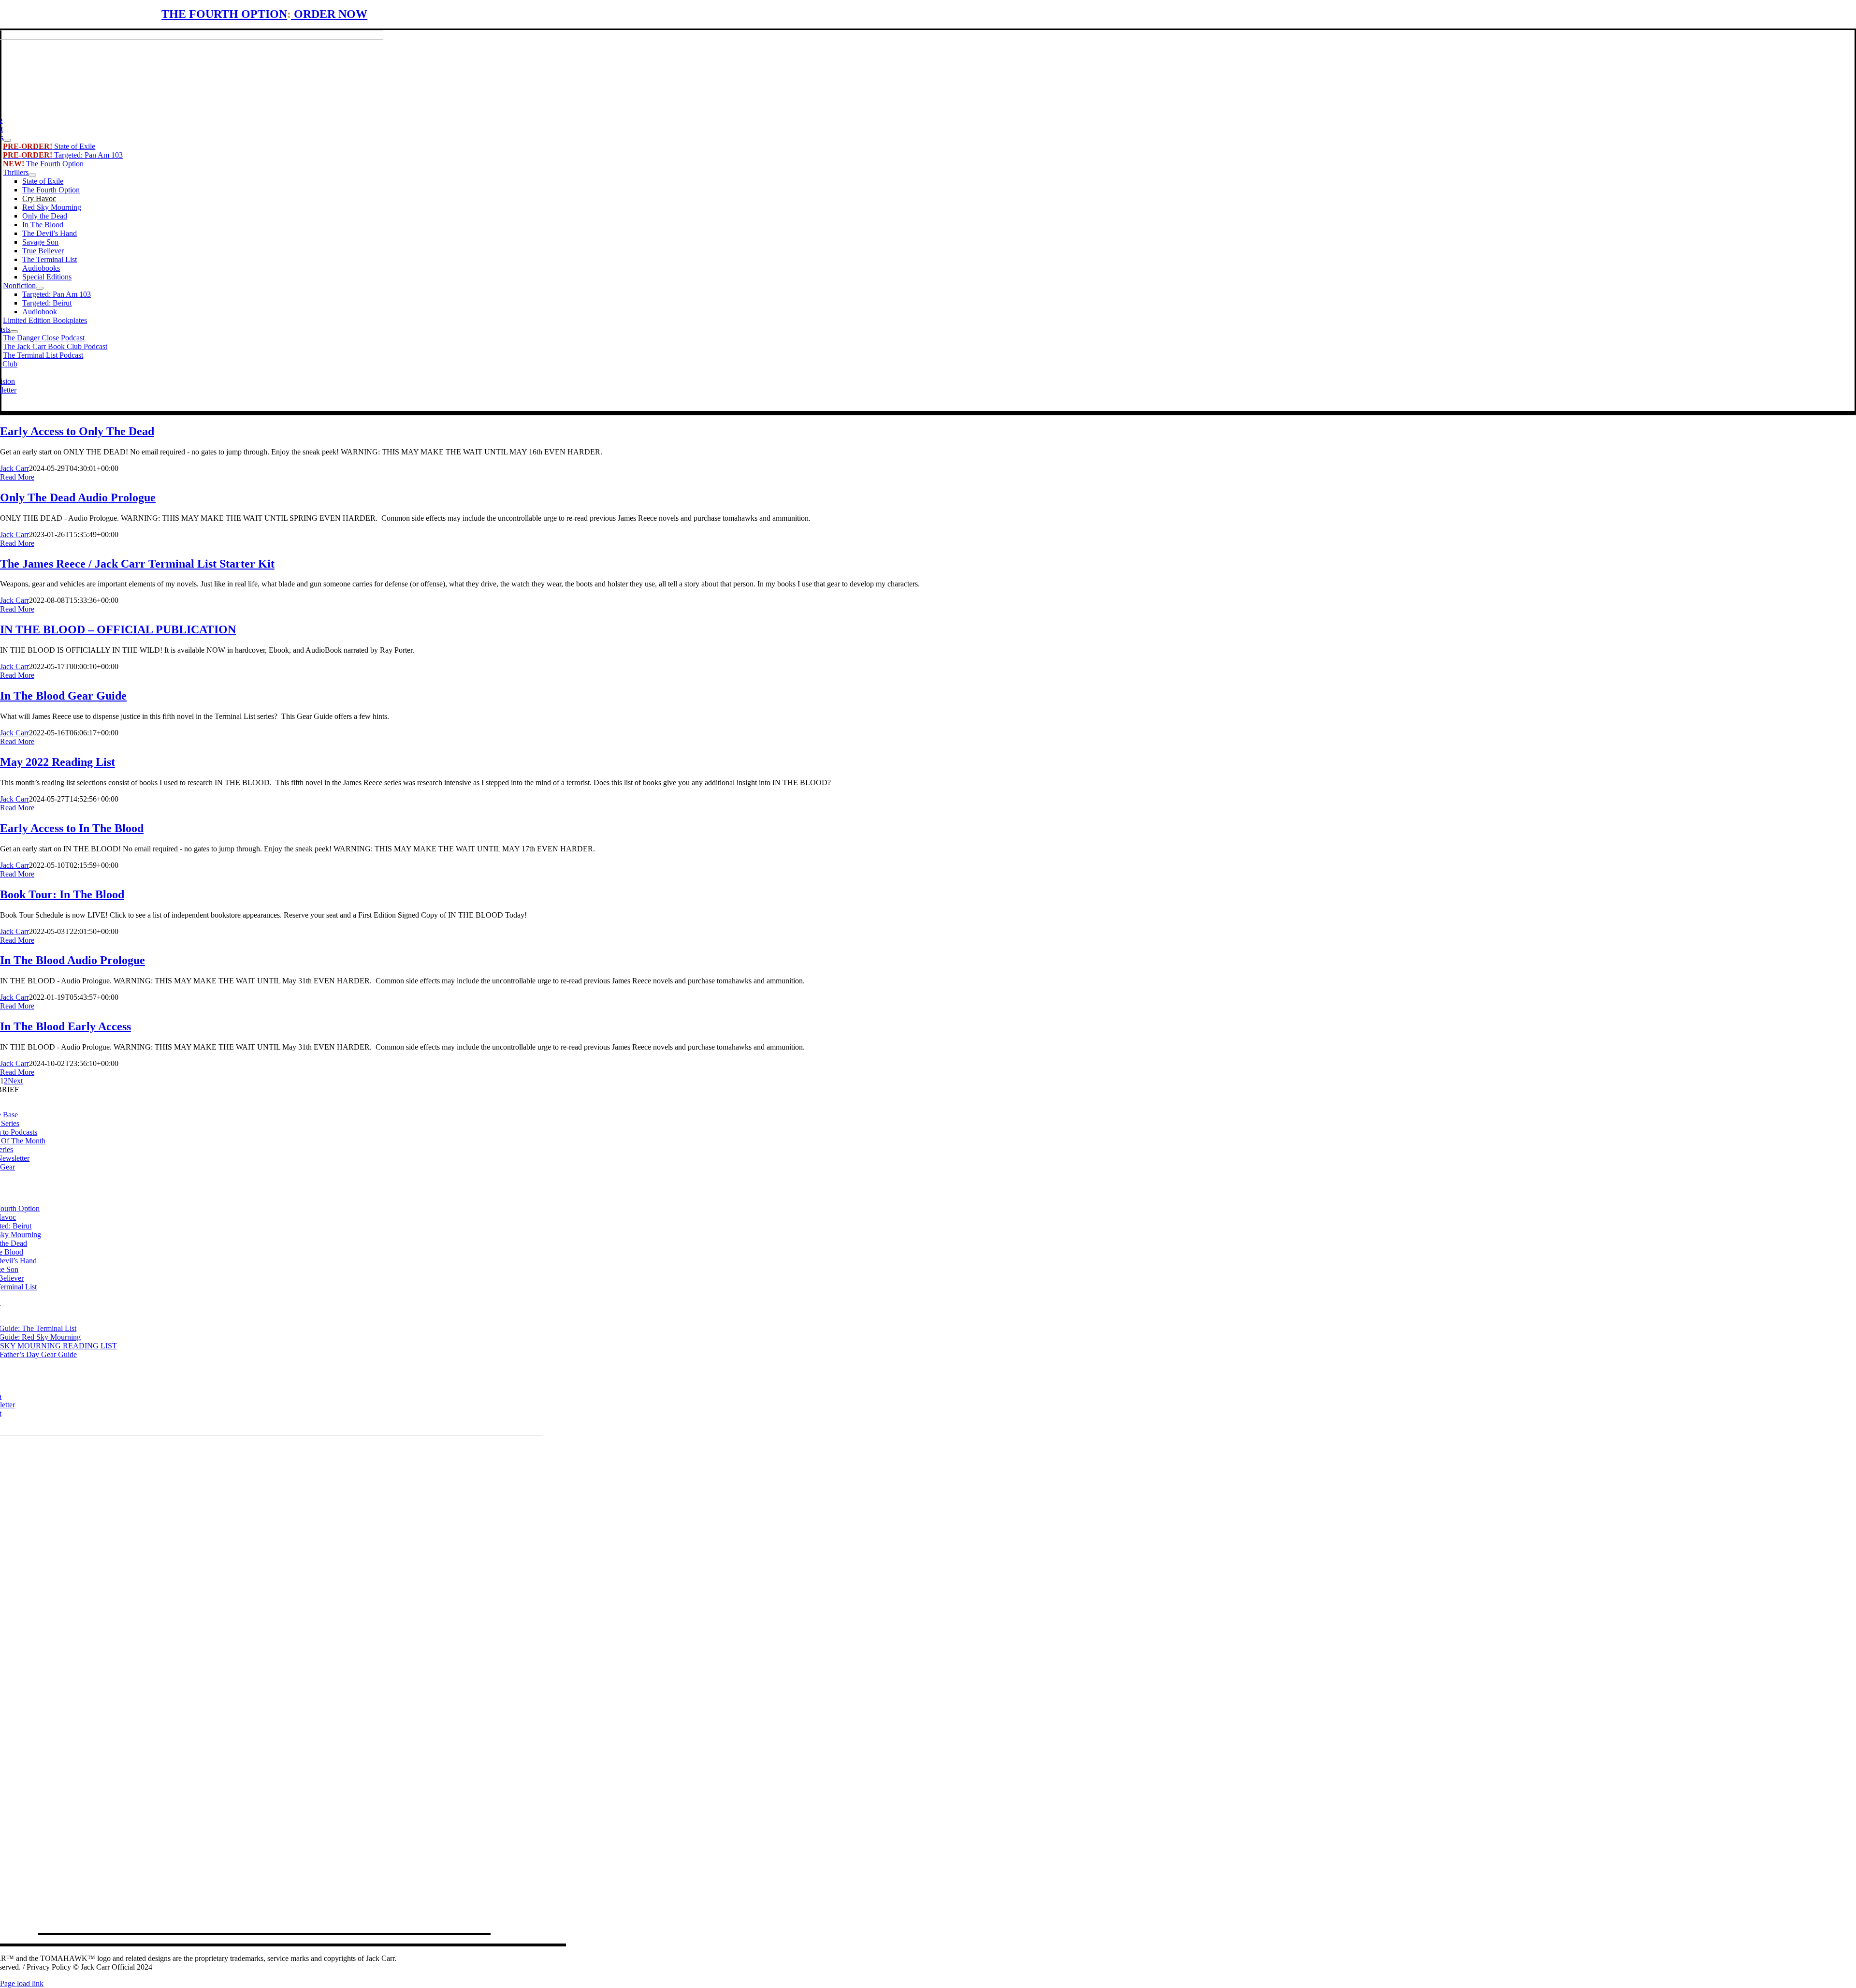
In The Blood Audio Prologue (72, 960)
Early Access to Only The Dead (77, 431)
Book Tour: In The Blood (62, 894)
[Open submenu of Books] (7, 140)
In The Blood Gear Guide (63, 696)
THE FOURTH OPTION (224, 14)
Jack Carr (14, 468)
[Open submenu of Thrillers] (32, 175)
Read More (17, 477)
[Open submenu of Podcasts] (14, 332)
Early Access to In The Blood (72, 828)
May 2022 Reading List (58, 762)
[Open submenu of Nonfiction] (40, 288)
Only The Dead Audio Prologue (78, 497)
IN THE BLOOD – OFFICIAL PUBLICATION (118, 629)
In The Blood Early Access (65, 1026)
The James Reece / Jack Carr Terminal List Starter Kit (137, 564)
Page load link (22, 1983)
